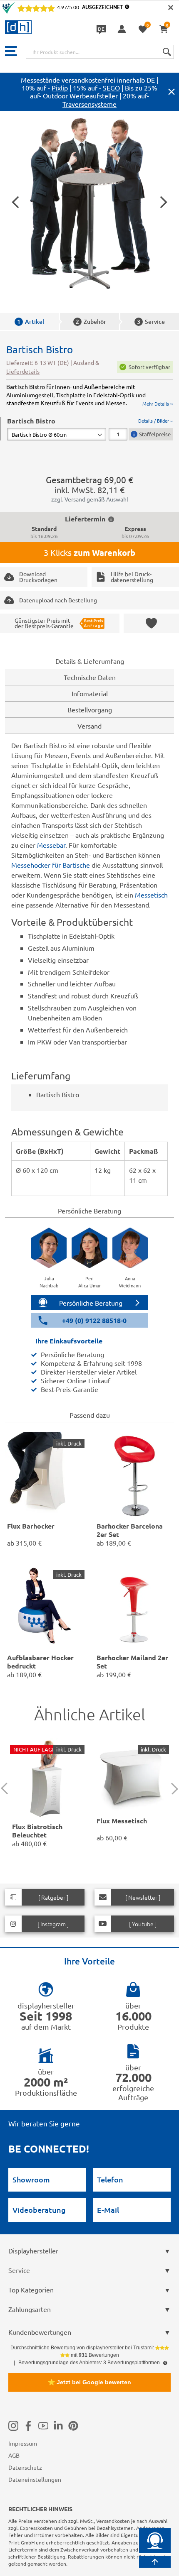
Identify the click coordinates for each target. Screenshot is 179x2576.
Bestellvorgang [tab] (90, 709)
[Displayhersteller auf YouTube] (43, 2426)
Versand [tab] (89, 726)
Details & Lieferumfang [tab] (90, 661)
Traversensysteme (89, 104)
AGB (14, 2455)
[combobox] (100, 52)
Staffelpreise (155, 434)
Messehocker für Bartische (51, 865)
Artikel (31, 322)
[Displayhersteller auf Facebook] (28, 2426)
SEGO (111, 88)
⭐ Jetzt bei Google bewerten (89, 2382)
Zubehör (91, 322)
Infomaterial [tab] (90, 693)
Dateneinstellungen (35, 2479)
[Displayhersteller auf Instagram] (13, 2426)
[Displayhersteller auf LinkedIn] (58, 2426)
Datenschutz (25, 2467)
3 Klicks (89, 553)
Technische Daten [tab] (90, 677)
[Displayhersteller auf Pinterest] (73, 2426)
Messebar (51, 845)
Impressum (23, 2443)
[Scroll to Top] (155, 2562)
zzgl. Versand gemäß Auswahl (90, 499)
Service (151, 322)
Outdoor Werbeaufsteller (80, 95)
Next (172, 1789)
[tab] (90, 429)
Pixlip (60, 88)
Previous (7, 1789)
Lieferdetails (23, 371)
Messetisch (151, 895)
